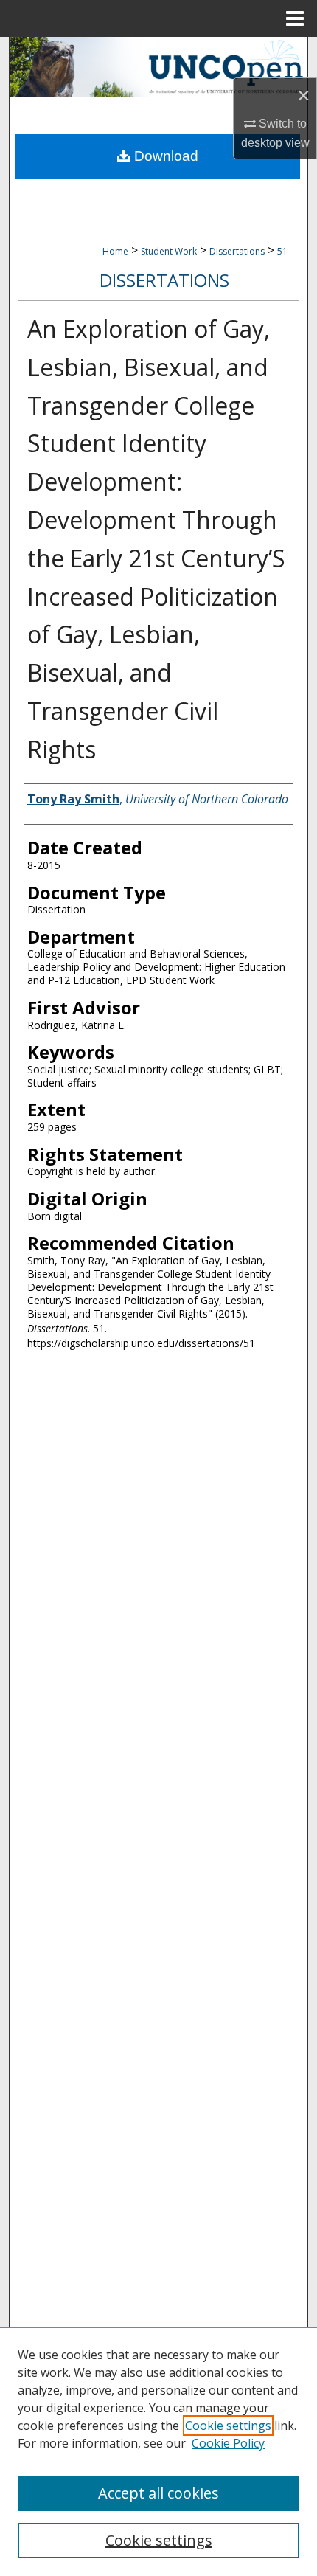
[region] (158, 2451)
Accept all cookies (158, 2493)
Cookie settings (228, 2426)
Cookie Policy (228, 2443)
